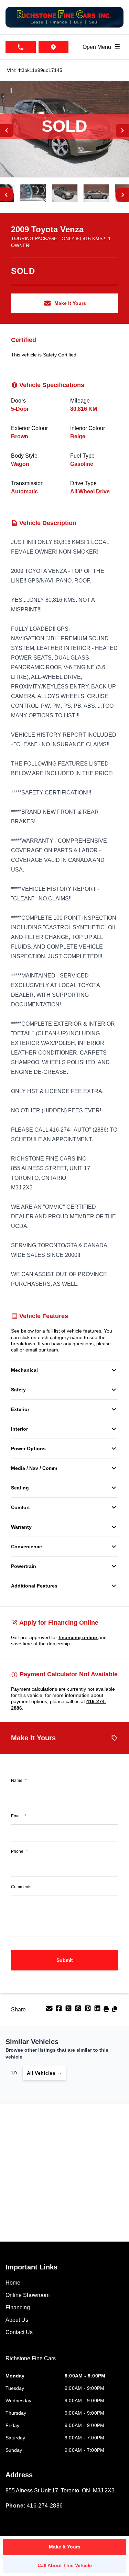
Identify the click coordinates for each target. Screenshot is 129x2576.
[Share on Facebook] (60, 2011)
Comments (21, 1887)
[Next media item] (122, 131)
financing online (78, 1637)
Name (19, 1781)
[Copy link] (115, 2011)
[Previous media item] (7, 131)
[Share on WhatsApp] (79, 2011)
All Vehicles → (44, 2073)
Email (19, 1816)
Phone (19, 1851)
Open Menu (98, 47)
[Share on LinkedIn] (98, 2011)
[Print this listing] (107, 2011)
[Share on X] (69, 2011)
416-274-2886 (45, 2506)
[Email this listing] (50, 2011)
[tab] (31, 2362)
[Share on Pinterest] (88, 2011)
